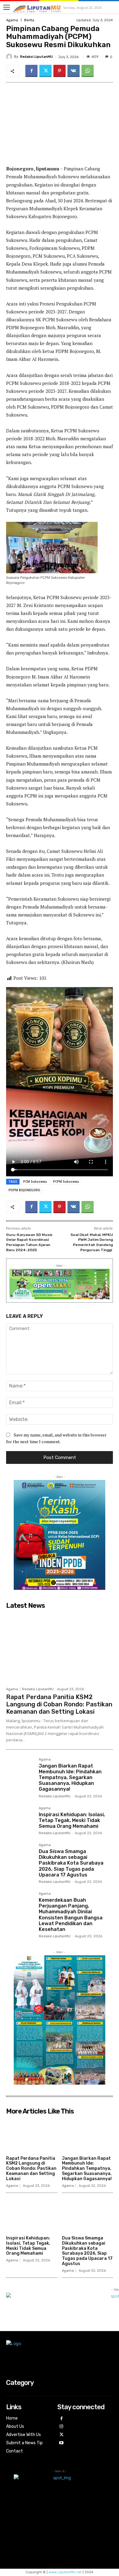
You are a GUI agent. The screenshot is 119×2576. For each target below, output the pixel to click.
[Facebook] (31, 71)
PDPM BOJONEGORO (24, 1190)
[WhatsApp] (88, 71)
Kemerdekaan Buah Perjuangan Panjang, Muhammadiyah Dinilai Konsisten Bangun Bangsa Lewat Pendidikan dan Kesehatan (71, 1915)
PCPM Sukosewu (66, 1182)
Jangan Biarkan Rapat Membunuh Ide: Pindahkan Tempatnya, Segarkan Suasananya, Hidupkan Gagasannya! (70, 1778)
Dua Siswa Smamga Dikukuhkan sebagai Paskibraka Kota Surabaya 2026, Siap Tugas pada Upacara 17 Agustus (71, 1863)
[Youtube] (61, 2443)
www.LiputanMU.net (65, 2572)
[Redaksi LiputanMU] (10, 57)
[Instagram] (61, 2427)
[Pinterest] (60, 71)
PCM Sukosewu (35, 1182)
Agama (12, 20)
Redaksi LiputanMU (36, 57)
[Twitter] (45, 71)
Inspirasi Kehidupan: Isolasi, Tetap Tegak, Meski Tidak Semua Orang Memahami (72, 1820)
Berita (29, 20)
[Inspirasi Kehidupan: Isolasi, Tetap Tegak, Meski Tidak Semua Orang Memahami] (20, 1820)
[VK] (74, 71)
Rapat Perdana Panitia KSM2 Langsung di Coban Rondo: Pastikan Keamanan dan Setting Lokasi (59, 1704)
